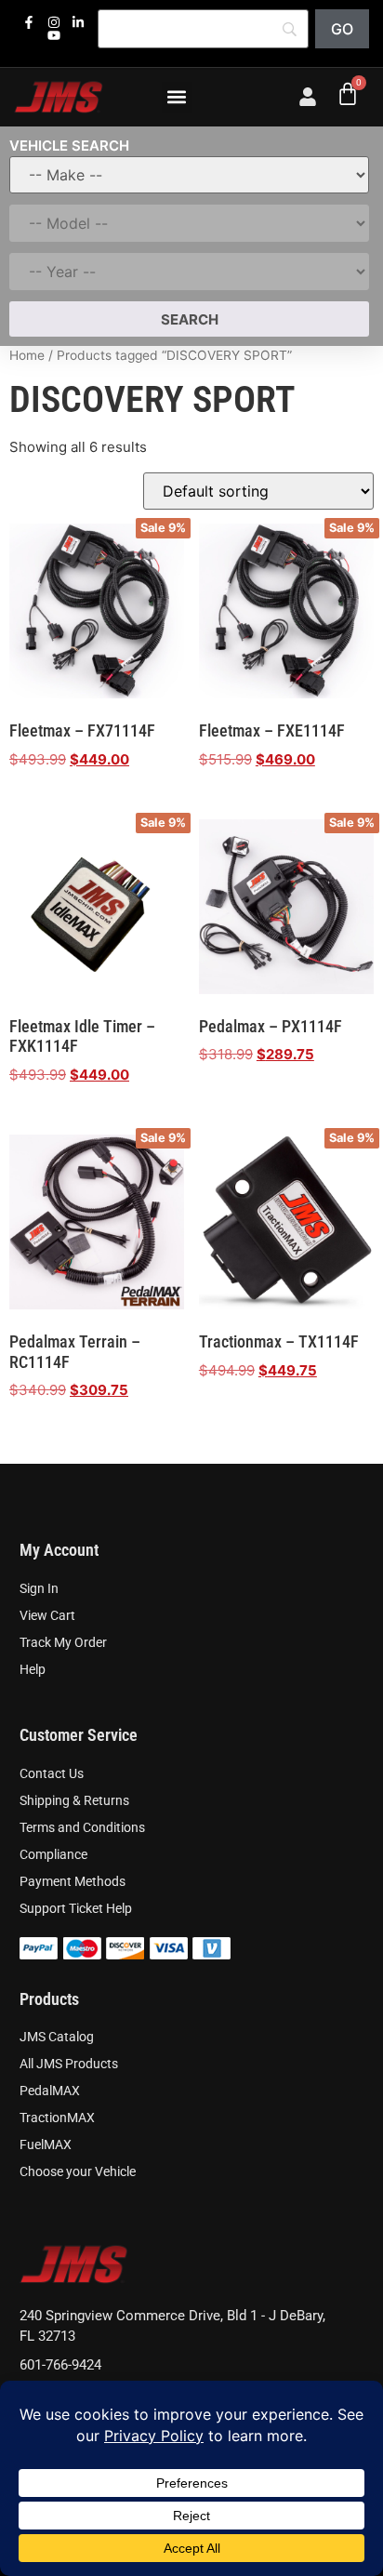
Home (27, 355)
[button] (177, 97)
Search (190, 319)
